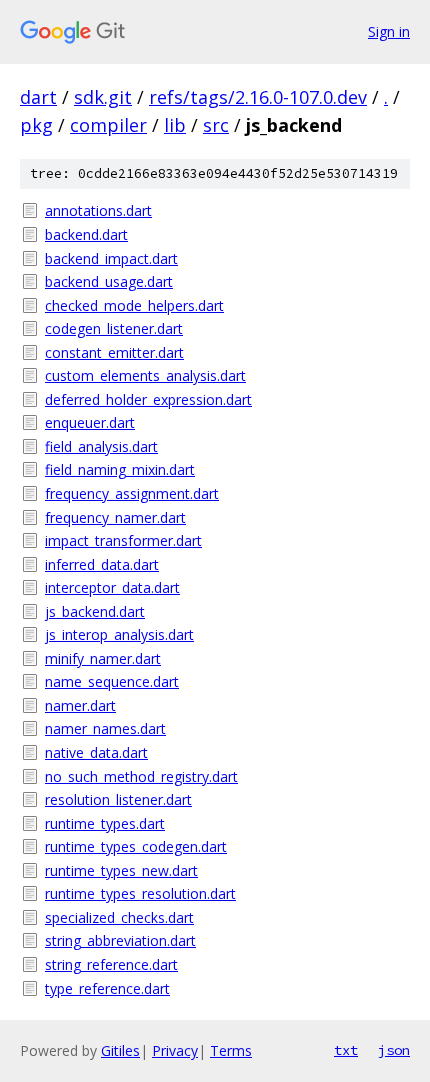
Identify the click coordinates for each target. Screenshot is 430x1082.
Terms (231, 1050)
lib (175, 125)
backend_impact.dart (111, 258)
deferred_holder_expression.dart (148, 399)
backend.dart (86, 234)
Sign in (389, 31)
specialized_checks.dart (119, 917)
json (394, 1050)
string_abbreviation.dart (120, 940)
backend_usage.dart (109, 281)
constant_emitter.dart (114, 352)
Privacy (175, 1050)
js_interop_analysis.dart (119, 634)
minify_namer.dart (103, 658)
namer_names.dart (105, 728)
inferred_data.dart (102, 564)
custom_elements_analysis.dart (145, 375)
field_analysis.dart (101, 446)
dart (38, 97)
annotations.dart (98, 210)
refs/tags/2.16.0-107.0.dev (258, 97)
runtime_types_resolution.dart (140, 893)
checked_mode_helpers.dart (134, 305)
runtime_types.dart (105, 823)
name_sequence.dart (112, 681)
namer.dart (80, 705)
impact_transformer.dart (123, 540)
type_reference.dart (107, 988)
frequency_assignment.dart (132, 493)
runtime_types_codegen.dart (136, 846)
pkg (36, 125)
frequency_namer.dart (115, 517)
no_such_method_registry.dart (141, 776)
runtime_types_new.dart (121, 870)
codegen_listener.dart (114, 328)
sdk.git (103, 97)
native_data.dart (96, 752)
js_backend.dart (95, 611)
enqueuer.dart (90, 422)
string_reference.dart (111, 964)
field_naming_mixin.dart (120, 469)
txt (346, 1050)
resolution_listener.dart (118, 799)
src (216, 125)
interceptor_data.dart (112, 587)
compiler (108, 125)
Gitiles (120, 1050)
